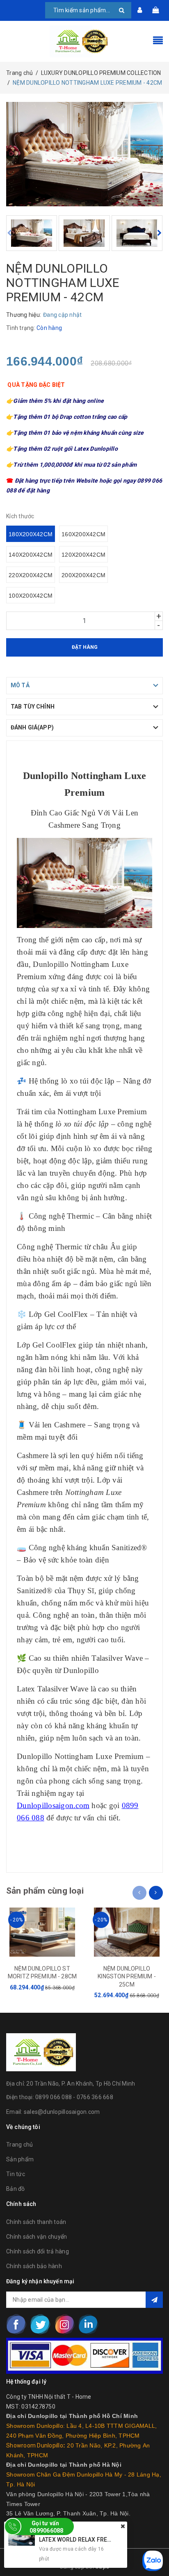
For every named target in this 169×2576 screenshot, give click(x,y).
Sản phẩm (20, 2159)
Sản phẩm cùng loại (45, 1891)
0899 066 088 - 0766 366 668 (74, 2097)
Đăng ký (154, 2300)
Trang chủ (19, 2145)
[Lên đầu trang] (153, 2551)
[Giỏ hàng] (155, 10)
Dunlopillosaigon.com (53, 1805)
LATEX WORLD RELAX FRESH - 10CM (87, 2540)
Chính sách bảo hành (34, 2266)
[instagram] (64, 2324)
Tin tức (16, 2174)
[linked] (88, 2324)
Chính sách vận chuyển (37, 2237)
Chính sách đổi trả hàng (38, 2251)
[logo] (41, 2052)
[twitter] (40, 2324)
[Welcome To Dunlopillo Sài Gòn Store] (84, 41)
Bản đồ (16, 2189)
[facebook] (16, 2324)
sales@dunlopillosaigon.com (62, 2112)
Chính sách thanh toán (36, 2222)
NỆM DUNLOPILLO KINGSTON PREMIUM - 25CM (127, 1977)
